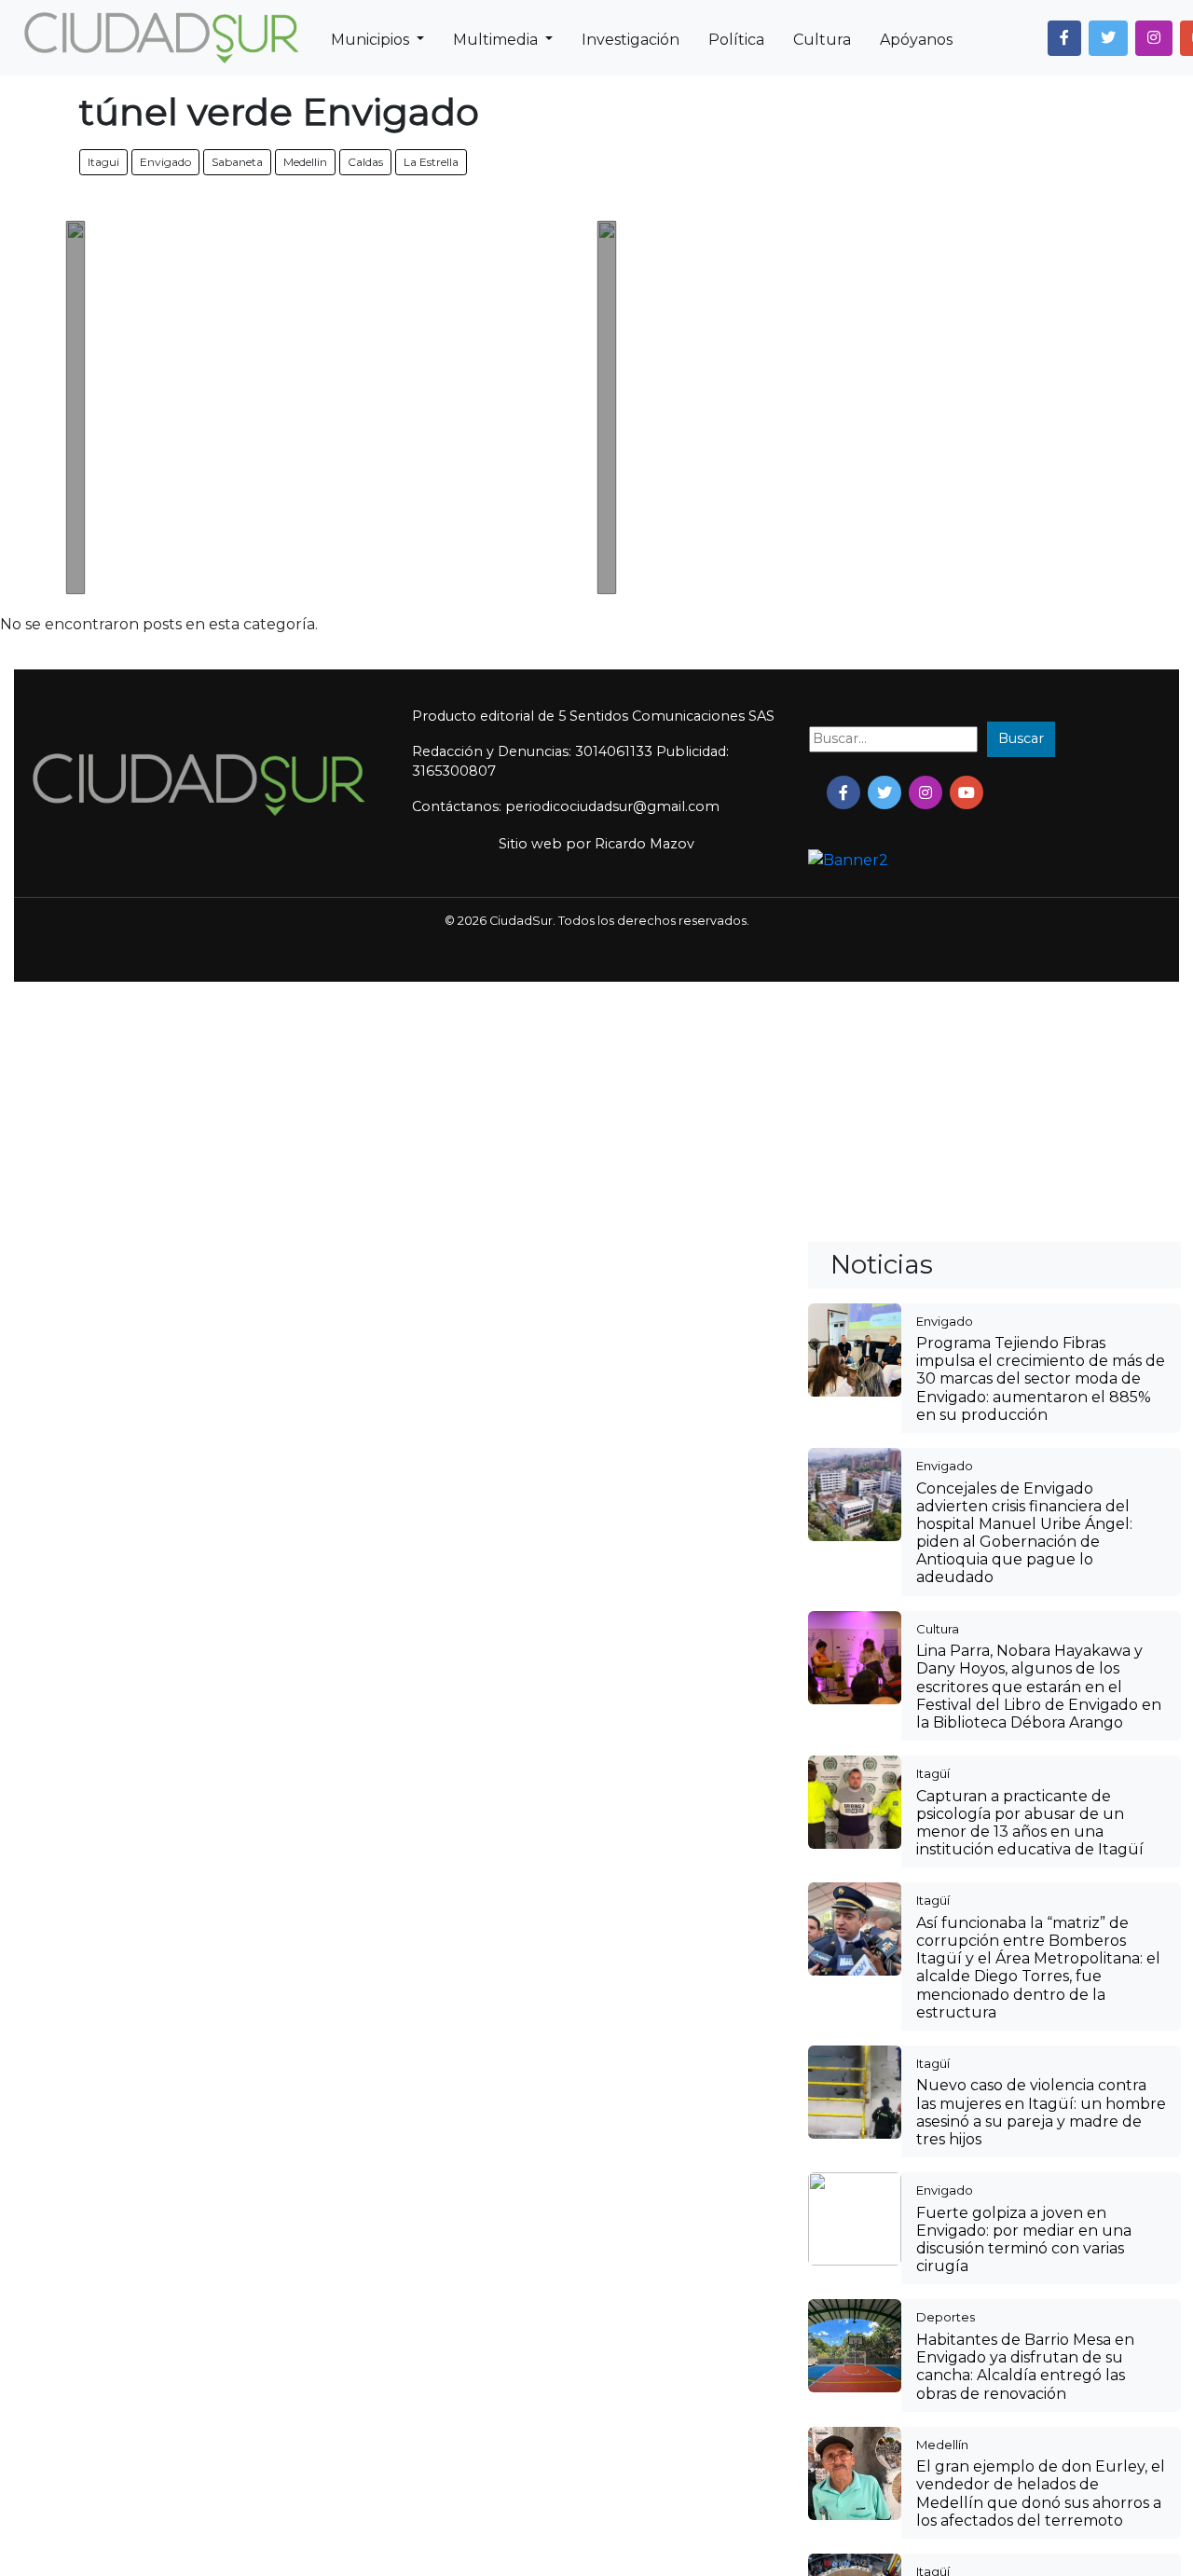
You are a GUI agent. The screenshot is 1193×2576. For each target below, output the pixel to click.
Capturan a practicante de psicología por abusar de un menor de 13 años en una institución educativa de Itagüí (1030, 1823)
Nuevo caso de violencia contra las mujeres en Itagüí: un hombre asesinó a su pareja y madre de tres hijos (1041, 2112)
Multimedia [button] (497, 40)
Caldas (365, 162)
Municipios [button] (372, 40)
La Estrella (431, 162)
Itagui (103, 162)
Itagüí (933, 1773)
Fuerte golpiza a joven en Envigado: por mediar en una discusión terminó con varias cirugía (1024, 2240)
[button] (1064, 38)
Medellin (305, 162)
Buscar (1021, 738)
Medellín (942, 2445)
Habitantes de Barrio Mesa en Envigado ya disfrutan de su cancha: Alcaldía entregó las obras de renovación (1025, 2367)
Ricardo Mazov (644, 844)
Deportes (946, 2317)
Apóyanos (916, 40)
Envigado (165, 162)
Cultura (822, 40)
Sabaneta (237, 162)
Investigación (631, 40)
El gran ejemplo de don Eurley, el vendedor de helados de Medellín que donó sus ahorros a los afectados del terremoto (1041, 2493)
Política (736, 40)
